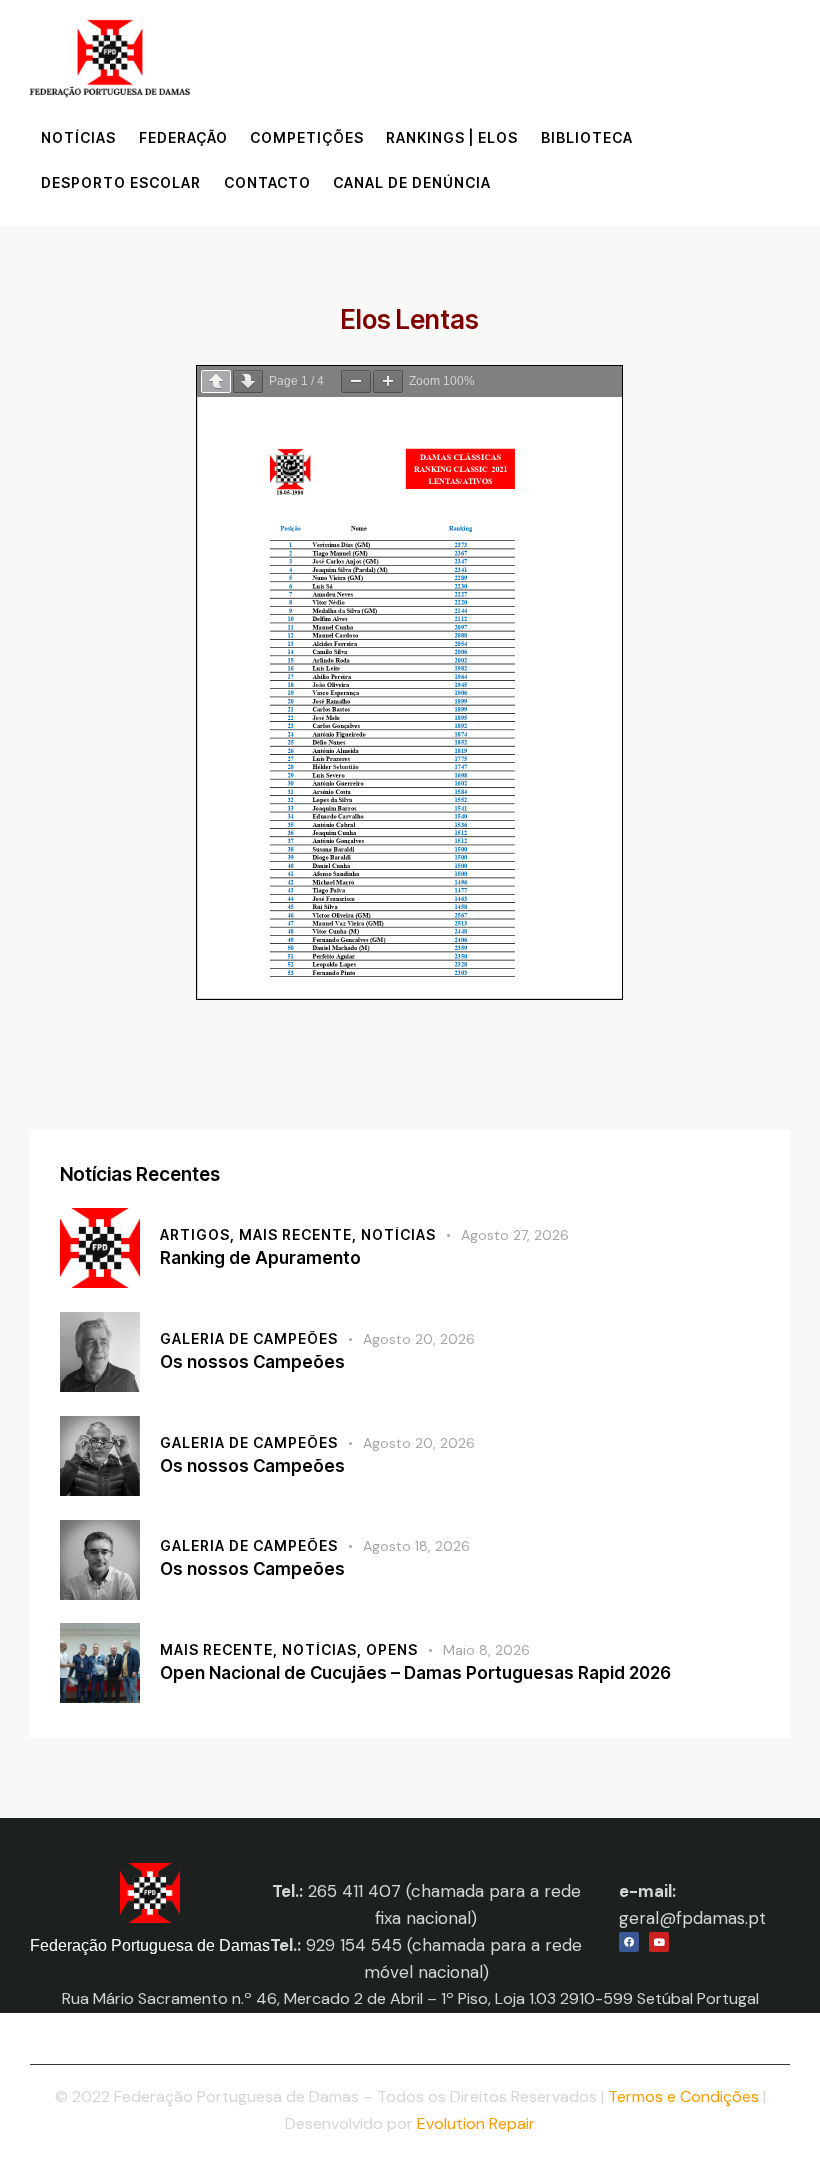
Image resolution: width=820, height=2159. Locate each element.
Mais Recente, (300, 1234)
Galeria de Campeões (249, 1338)
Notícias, (324, 1649)
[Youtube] (659, 1942)
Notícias (398, 1234)
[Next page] (248, 381)
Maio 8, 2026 (486, 1650)
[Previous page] (216, 381)
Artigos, (199, 1234)
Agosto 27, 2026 (515, 1235)
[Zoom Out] (356, 381)
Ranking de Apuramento (260, 1258)
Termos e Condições (683, 2096)
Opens (392, 1649)
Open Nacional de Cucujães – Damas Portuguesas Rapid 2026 (415, 1673)
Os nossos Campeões (252, 1362)
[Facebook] (629, 1942)
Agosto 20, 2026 (419, 1339)
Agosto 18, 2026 (416, 1546)
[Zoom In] (388, 381)
